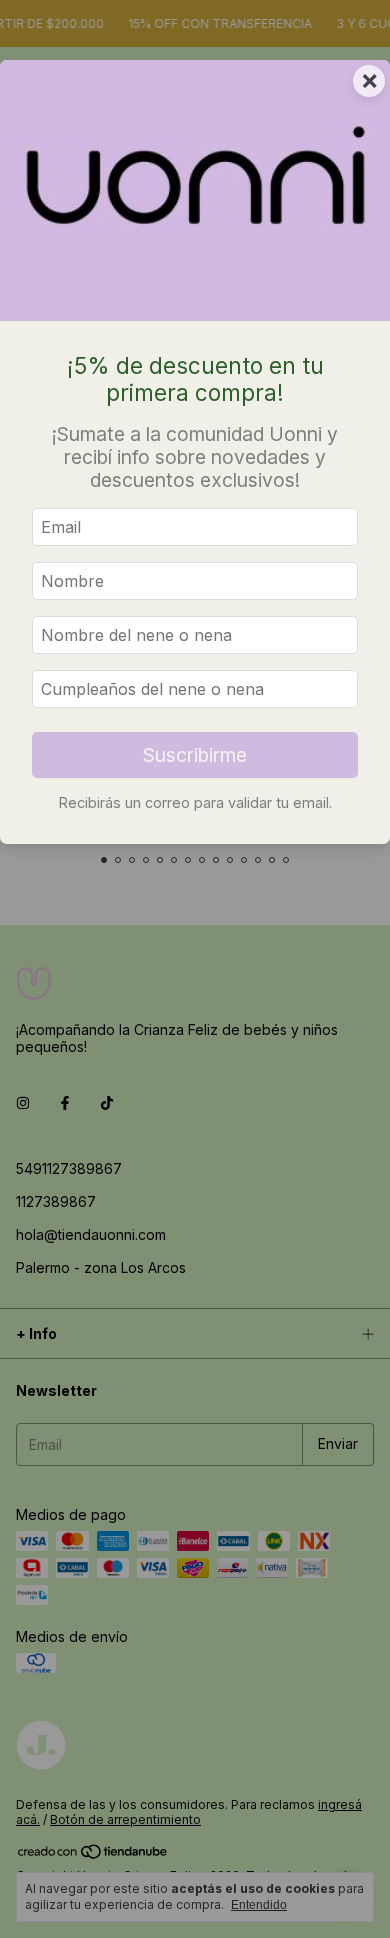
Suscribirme (195, 755)
